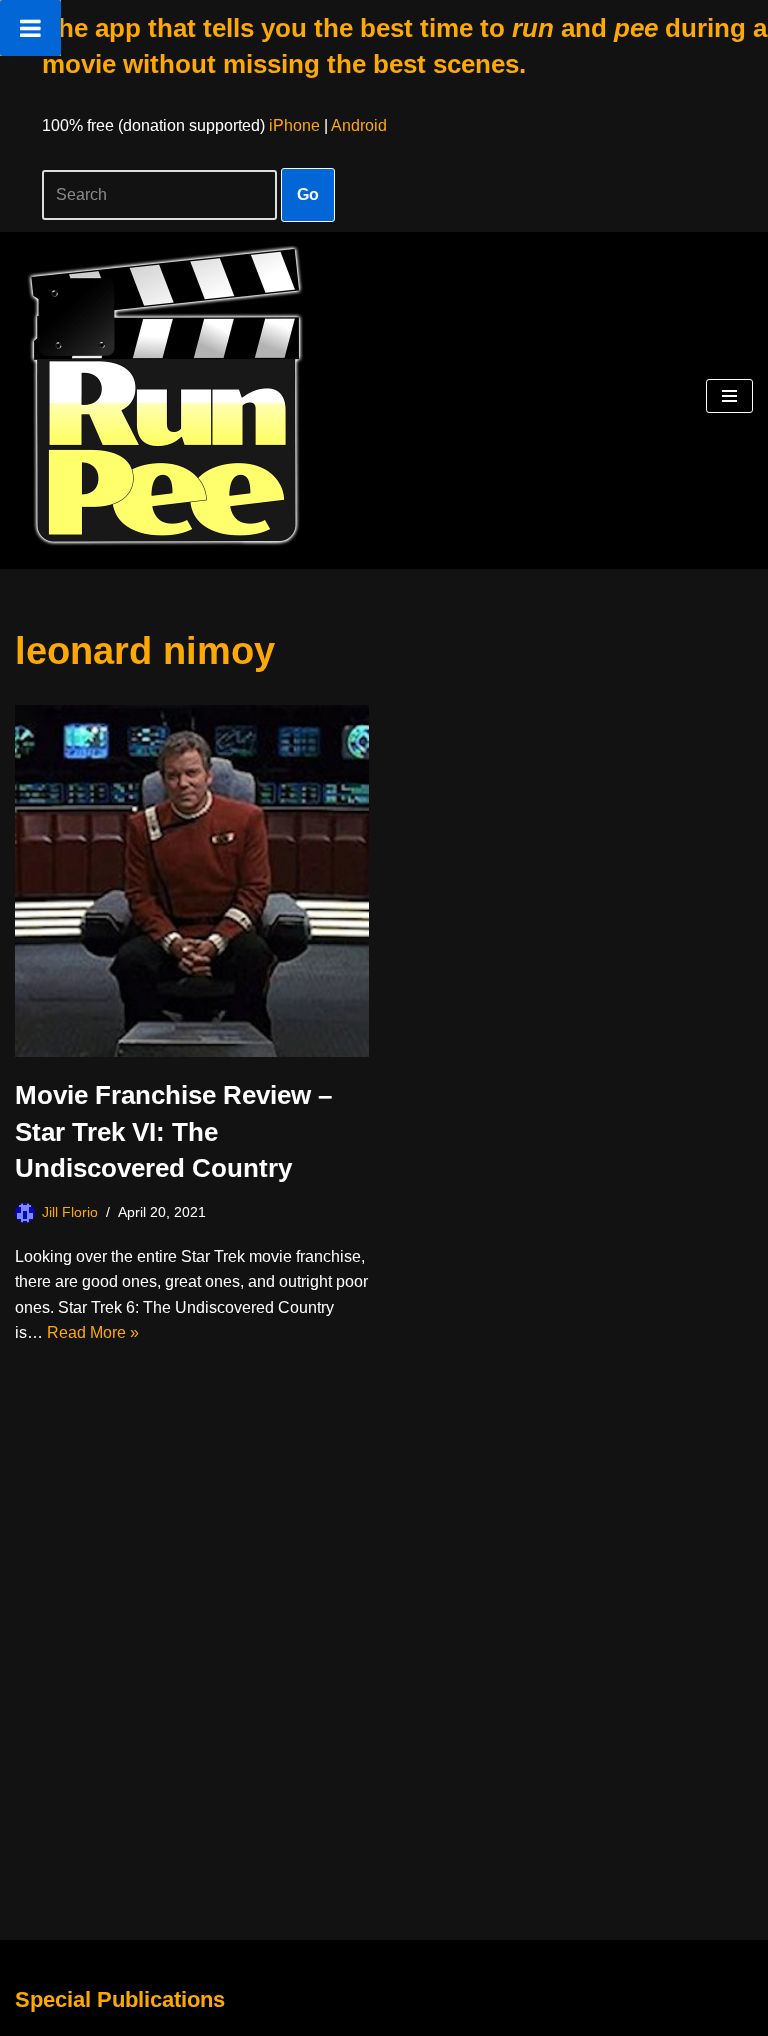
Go (308, 194)
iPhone (294, 125)
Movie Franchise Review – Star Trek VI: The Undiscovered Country (173, 1131)
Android (359, 125)
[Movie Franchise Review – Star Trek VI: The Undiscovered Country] (192, 881)
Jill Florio (70, 1212)
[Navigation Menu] (729, 396)
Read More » (93, 1332)
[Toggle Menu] (30, 28)
